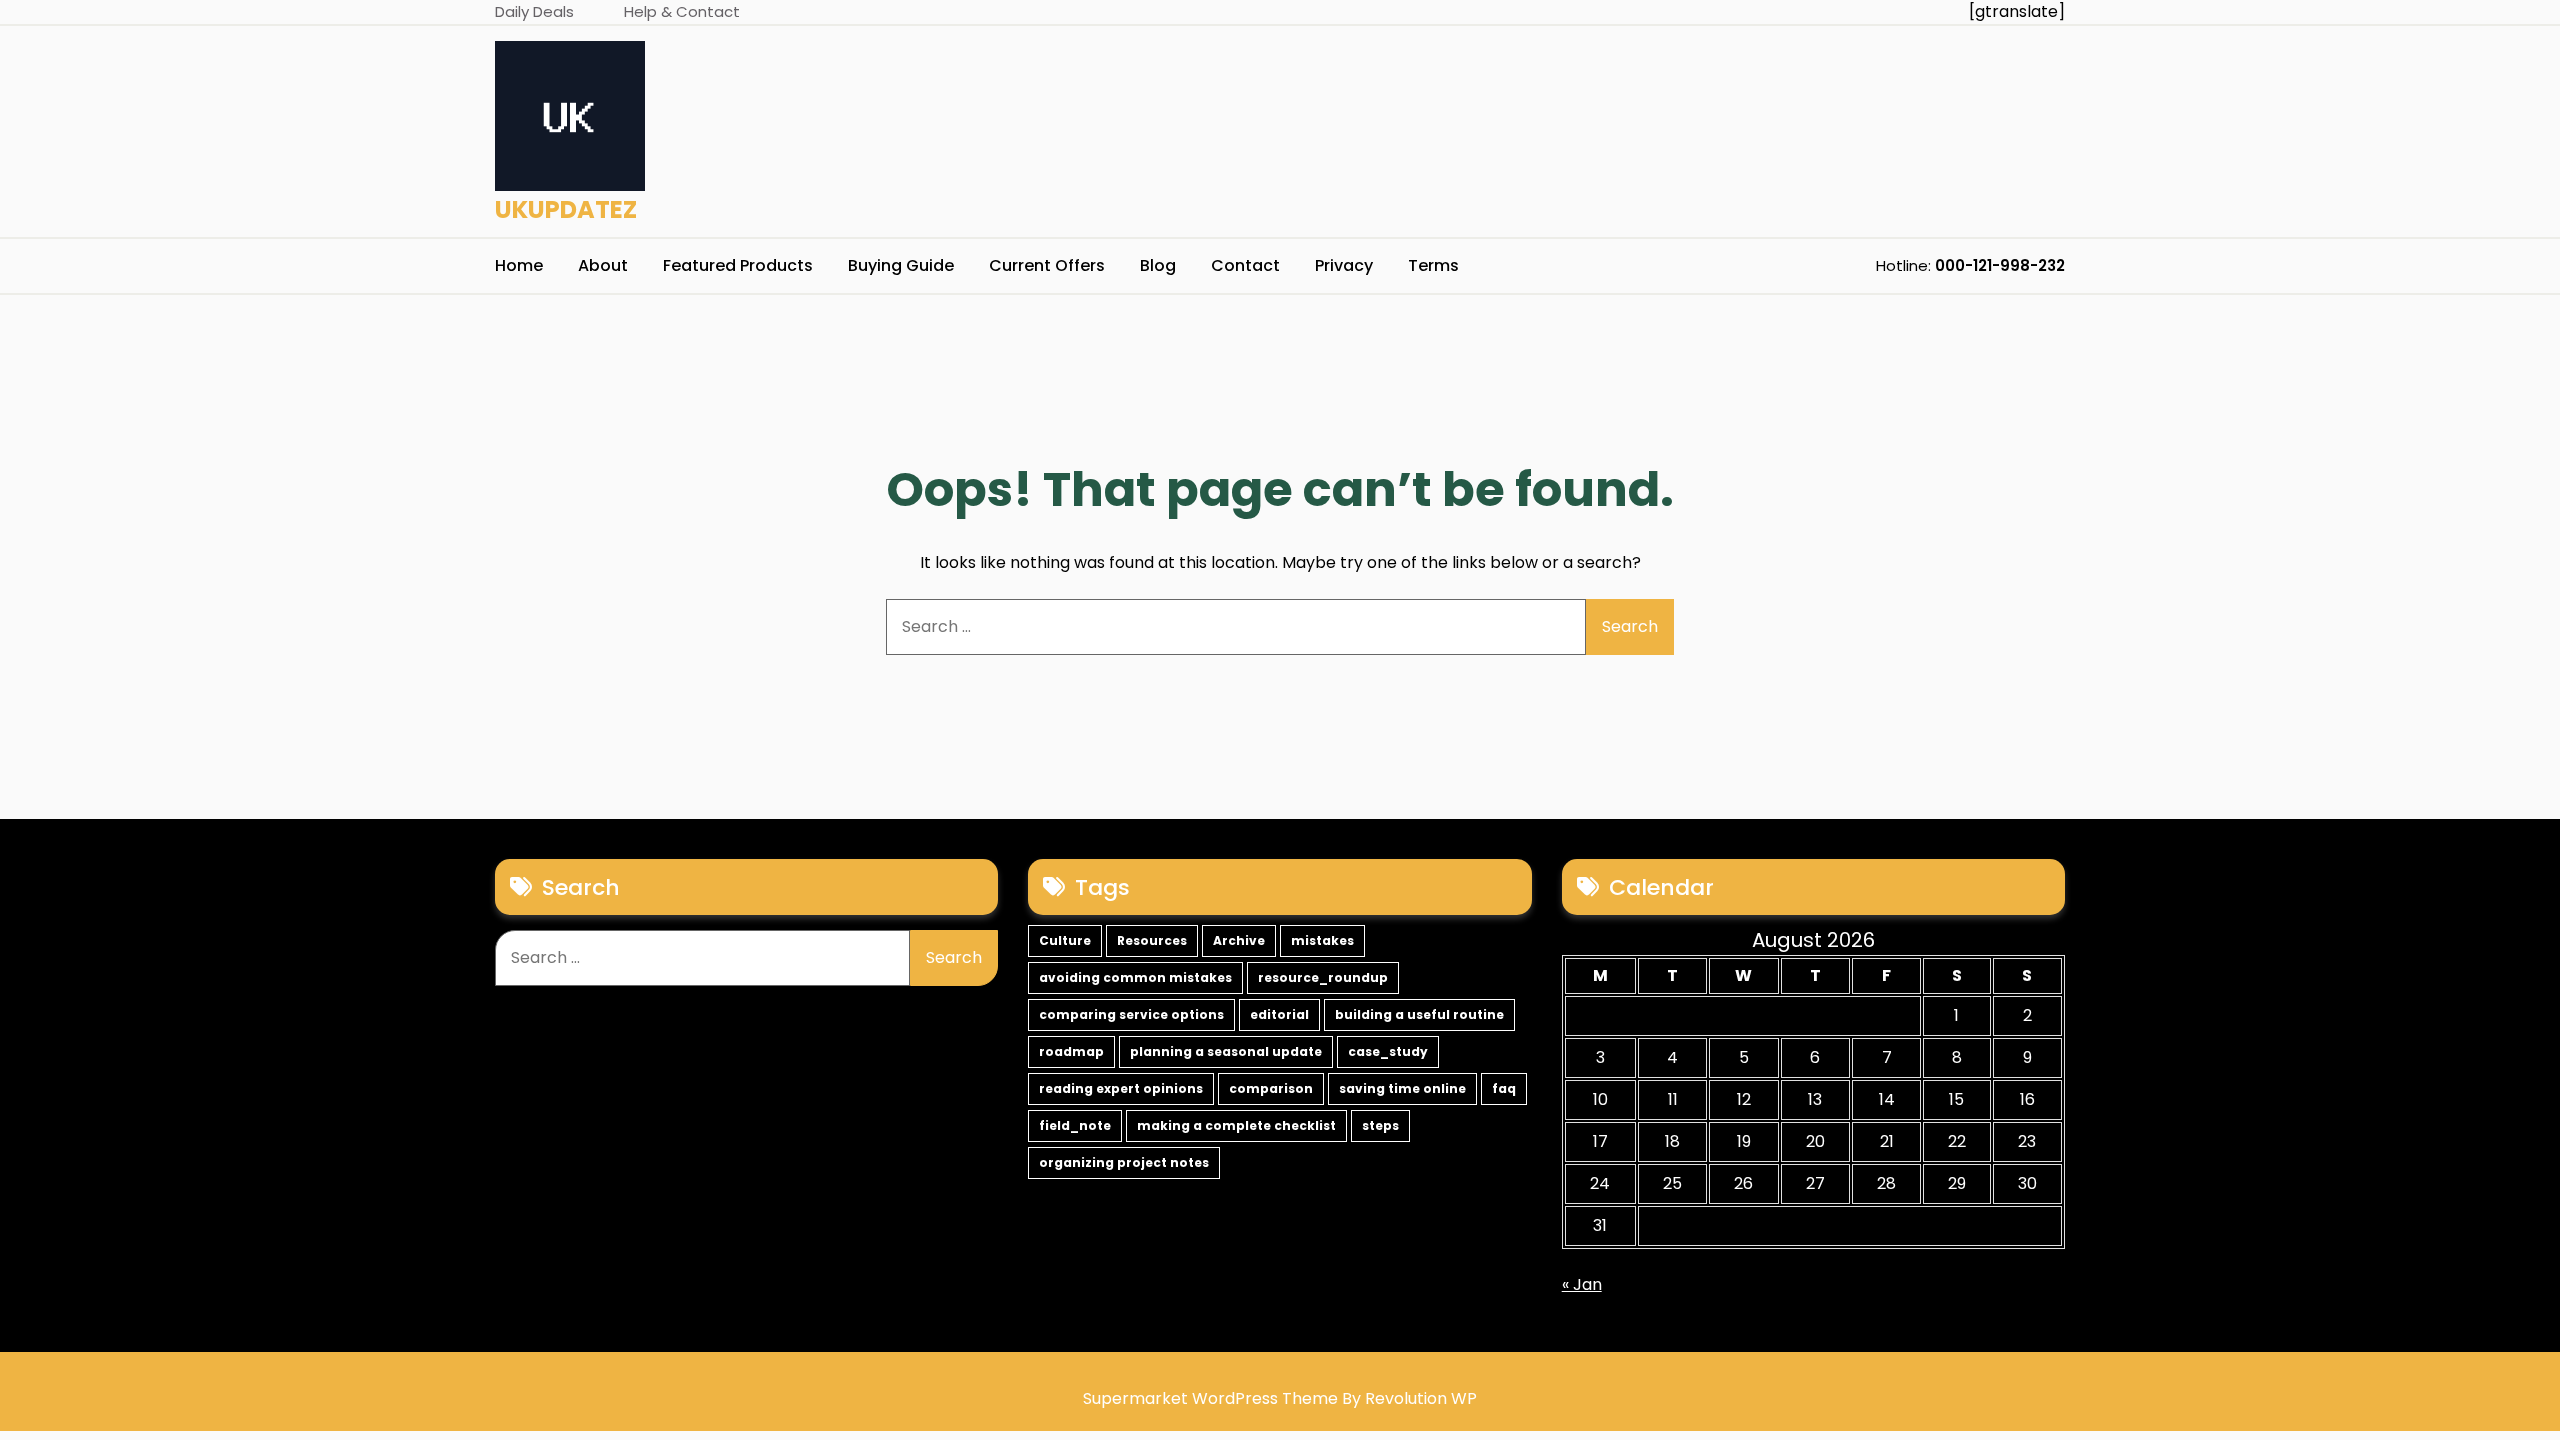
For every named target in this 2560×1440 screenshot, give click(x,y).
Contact (1245, 265)
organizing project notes (1124, 1162)
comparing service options (1131, 1014)
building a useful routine (1419, 1014)
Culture (1065, 940)
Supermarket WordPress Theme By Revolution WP (1280, 1398)
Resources (1152, 940)
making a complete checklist (1236, 1125)
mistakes (1322, 940)
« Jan (1582, 1284)
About (603, 265)
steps (1380, 1125)
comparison (1271, 1088)
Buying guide (901, 265)
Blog (1158, 265)
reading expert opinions (1121, 1088)
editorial (1279, 1014)
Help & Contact (682, 11)
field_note (1075, 1125)
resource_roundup (1323, 977)
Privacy (1344, 265)
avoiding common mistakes (1135, 977)
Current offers (1047, 265)
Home (519, 265)
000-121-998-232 (2000, 265)
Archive (1239, 940)
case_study (1388, 1051)
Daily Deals (534, 11)
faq (1504, 1088)
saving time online (1402, 1088)
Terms (1433, 265)
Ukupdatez (566, 209)
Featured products (738, 265)
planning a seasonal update (1226, 1051)
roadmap (1071, 1051)
